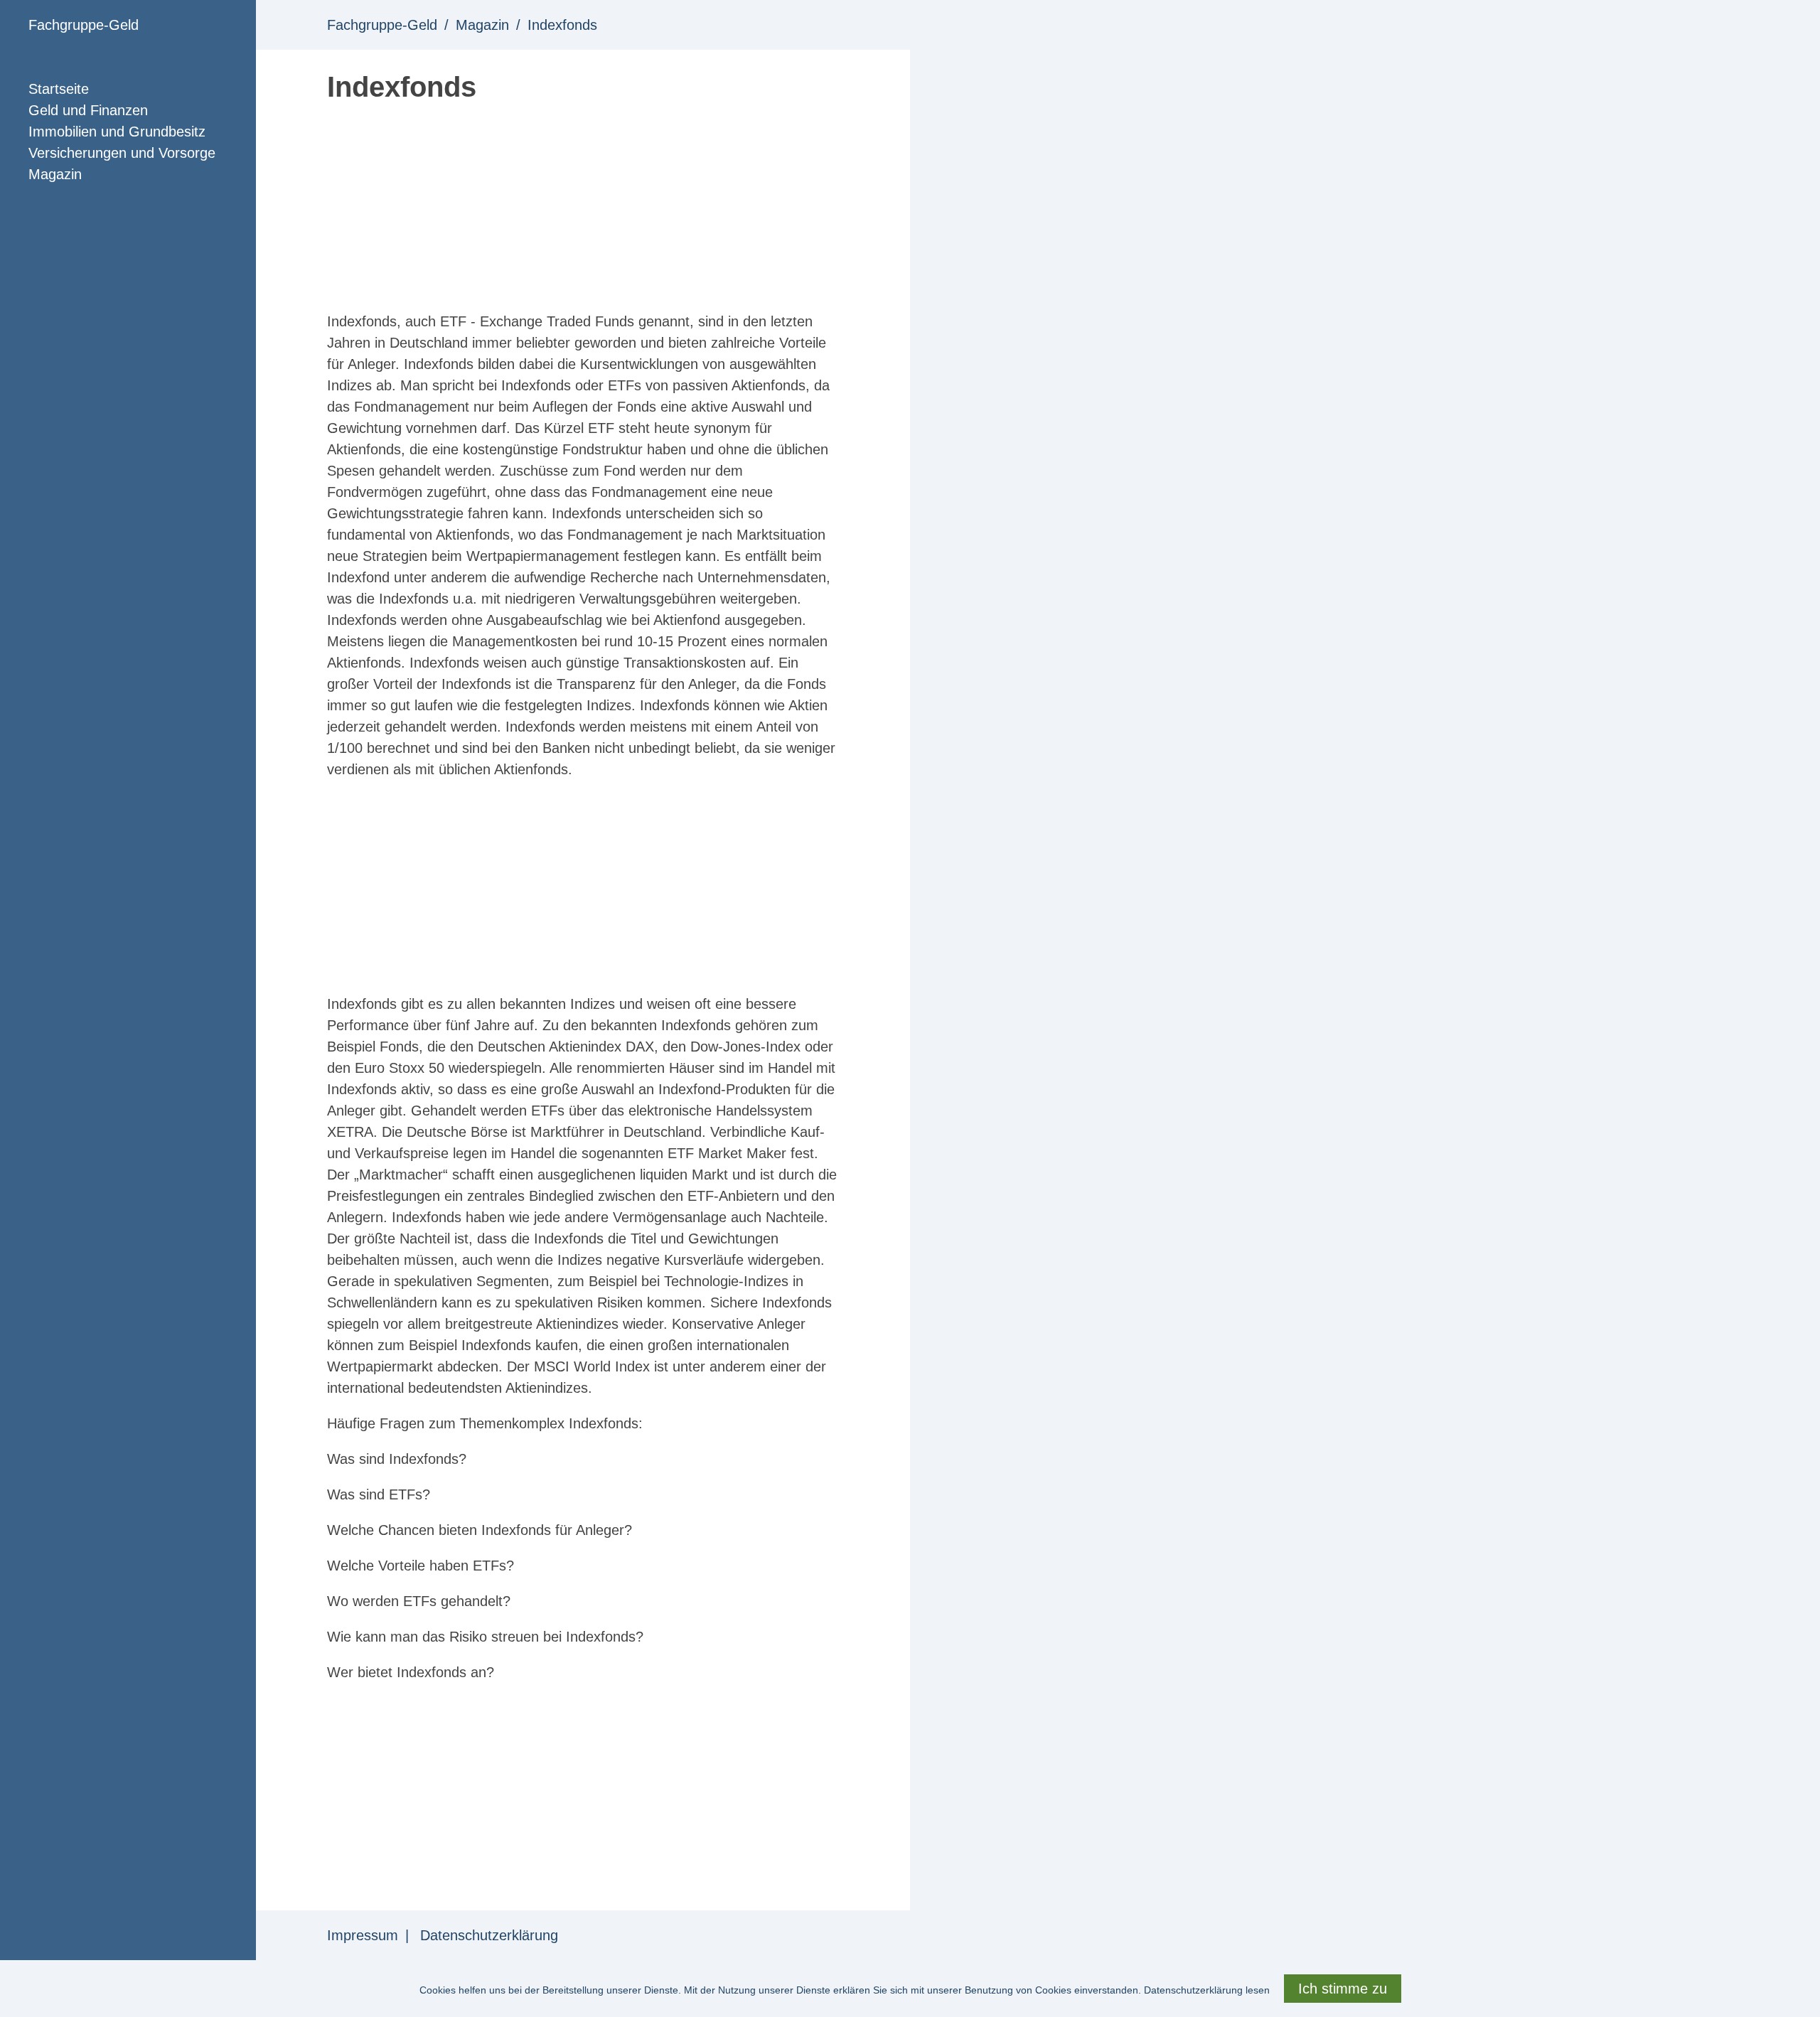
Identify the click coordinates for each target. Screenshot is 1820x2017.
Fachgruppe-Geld (84, 25)
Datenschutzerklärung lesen (1207, 1990)
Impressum (363, 1935)
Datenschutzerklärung (489, 1935)
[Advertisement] (583, 211)
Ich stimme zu (1343, 1989)
